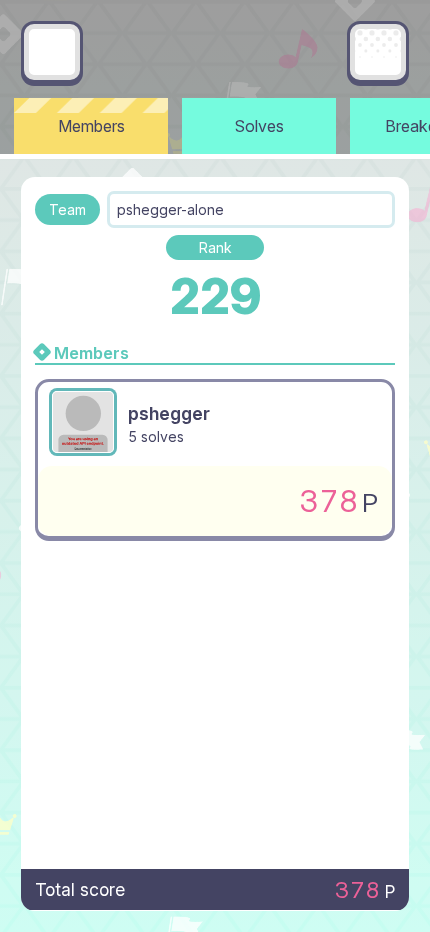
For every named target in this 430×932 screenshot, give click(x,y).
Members (91, 126)
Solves (259, 126)
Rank (215, 247)
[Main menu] (378, 52)
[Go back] (52, 52)
